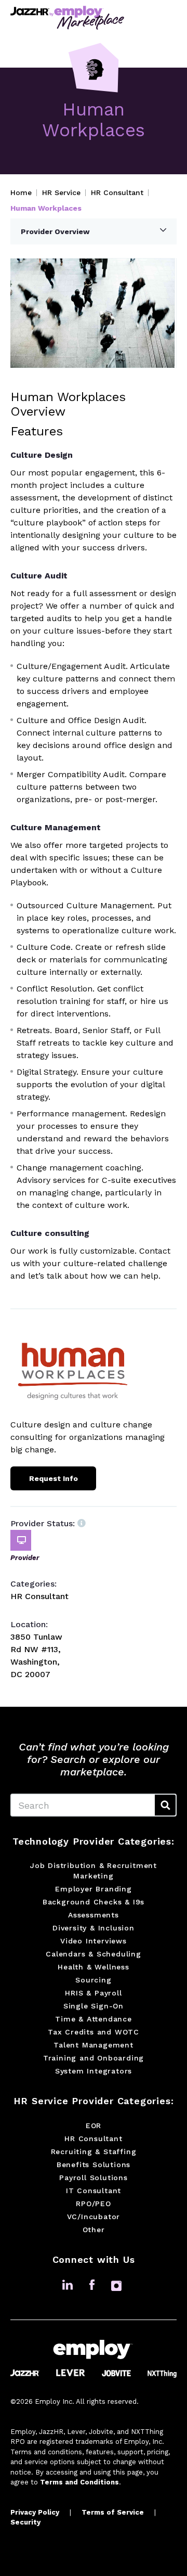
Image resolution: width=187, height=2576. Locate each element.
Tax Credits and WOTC (94, 2032)
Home (21, 192)
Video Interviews (94, 1941)
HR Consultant (117, 192)
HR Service (61, 192)
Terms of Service (113, 2512)
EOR (94, 2126)
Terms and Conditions (79, 2482)
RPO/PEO (94, 2204)
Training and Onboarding (94, 2058)
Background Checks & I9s (94, 1902)
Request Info (54, 1478)
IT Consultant (94, 2191)
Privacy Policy (35, 2512)
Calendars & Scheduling (94, 1954)
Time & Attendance (94, 2019)
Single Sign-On (94, 2006)
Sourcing (93, 1980)
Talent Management (94, 2045)
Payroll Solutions (94, 2178)
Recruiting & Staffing (94, 2152)
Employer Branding (94, 1889)
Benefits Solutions (94, 2165)
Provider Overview (55, 231)
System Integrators (94, 2071)
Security (25, 2522)
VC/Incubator (94, 2217)
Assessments (94, 1915)
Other (94, 2230)
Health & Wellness (94, 1967)
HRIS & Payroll (93, 1993)
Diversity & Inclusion (94, 1928)
